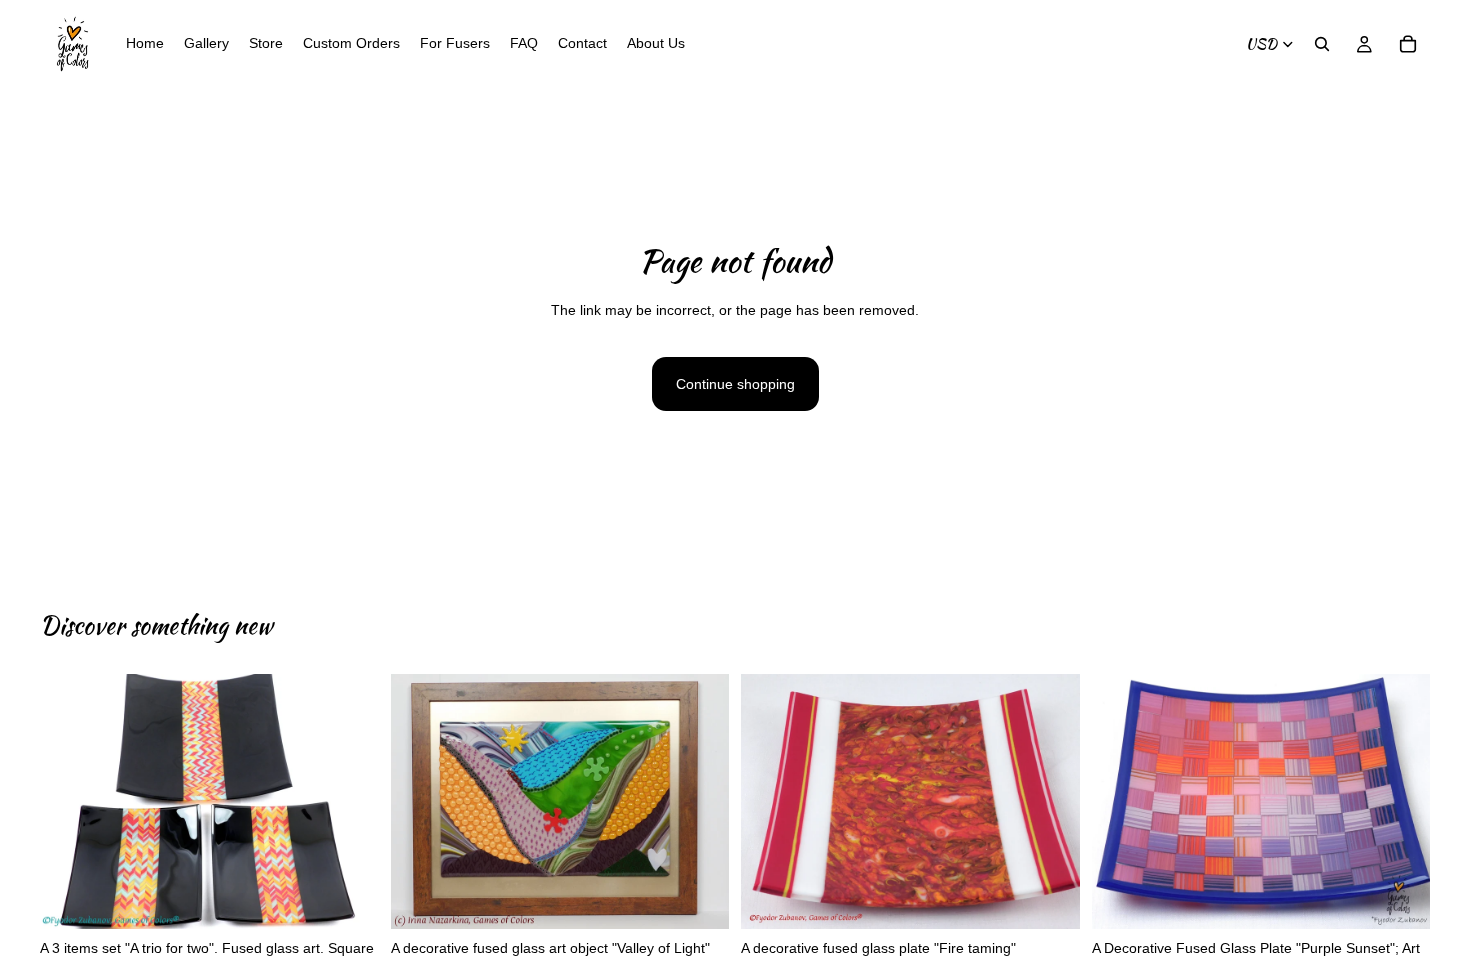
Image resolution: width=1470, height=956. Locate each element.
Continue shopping (735, 384)
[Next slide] (349, 802)
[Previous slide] (70, 802)
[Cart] (1408, 44)
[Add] (348, 898)
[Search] (1322, 44)
